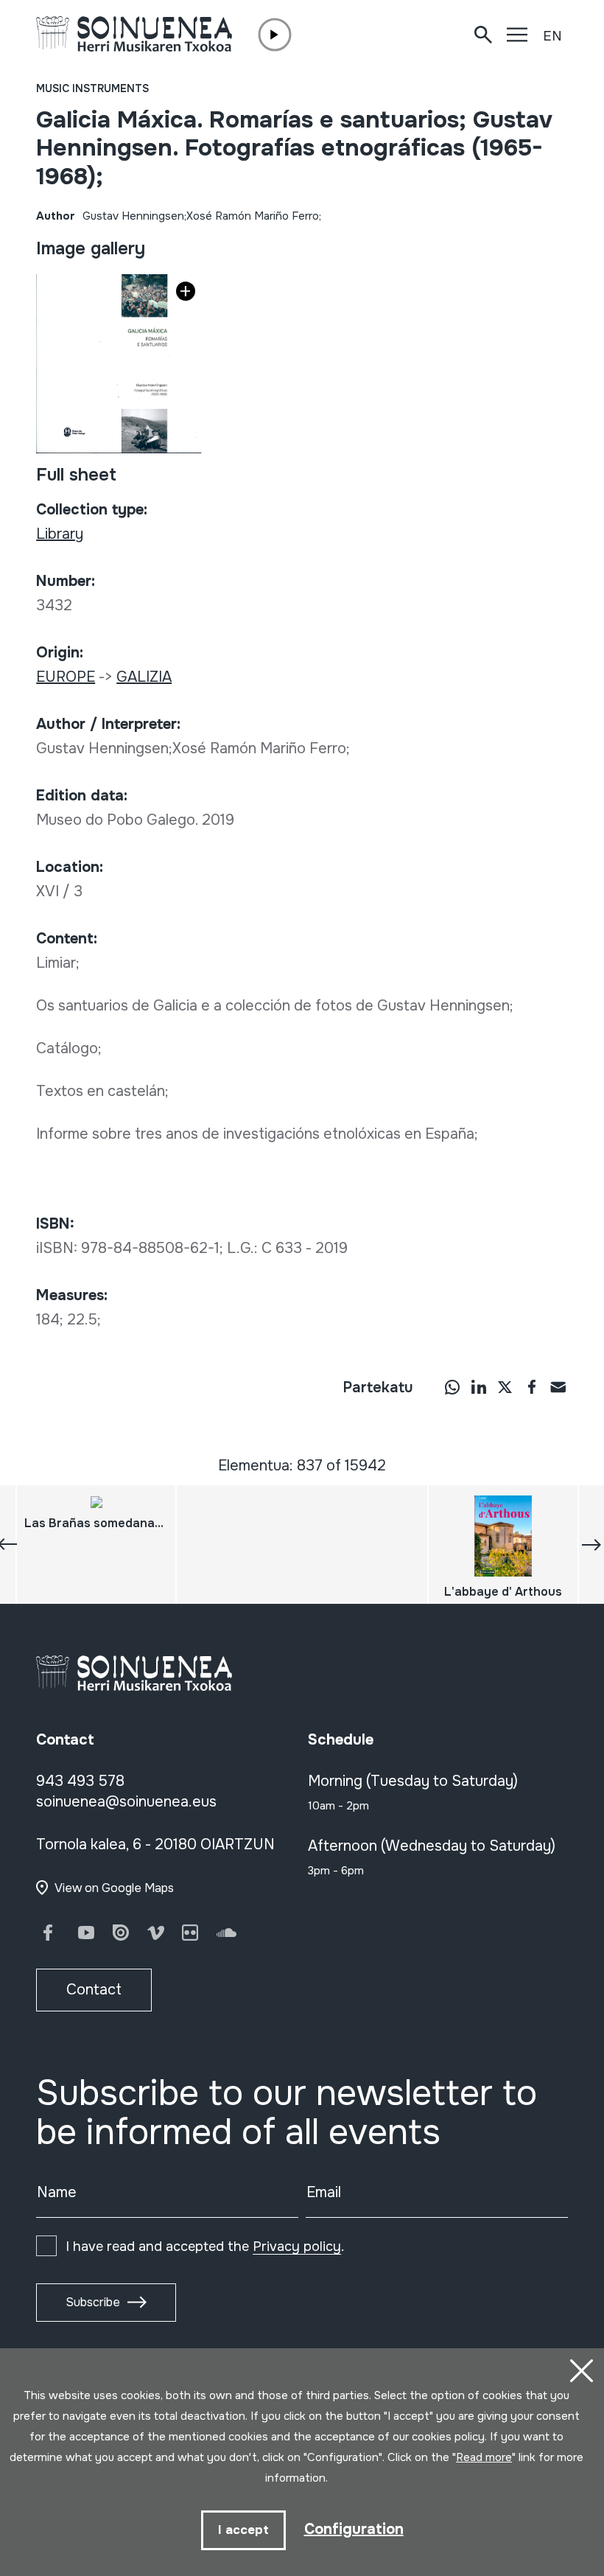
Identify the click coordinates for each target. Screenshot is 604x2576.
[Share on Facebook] (532, 1386)
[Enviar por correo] (558, 1386)
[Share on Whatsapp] (452, 1386)
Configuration (354, 2529)
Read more (484, 2457)
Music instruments (92, 88)
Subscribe (93, 2302)
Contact (94, 1990)
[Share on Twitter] (505, 1386)
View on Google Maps (114, 1888)
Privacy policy (297, 2247)
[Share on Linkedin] (479, 1386)
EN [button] (552, 36)
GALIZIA (144, 677)
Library (60, 534)
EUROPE (66, 677)
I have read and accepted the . (205, 2247)
